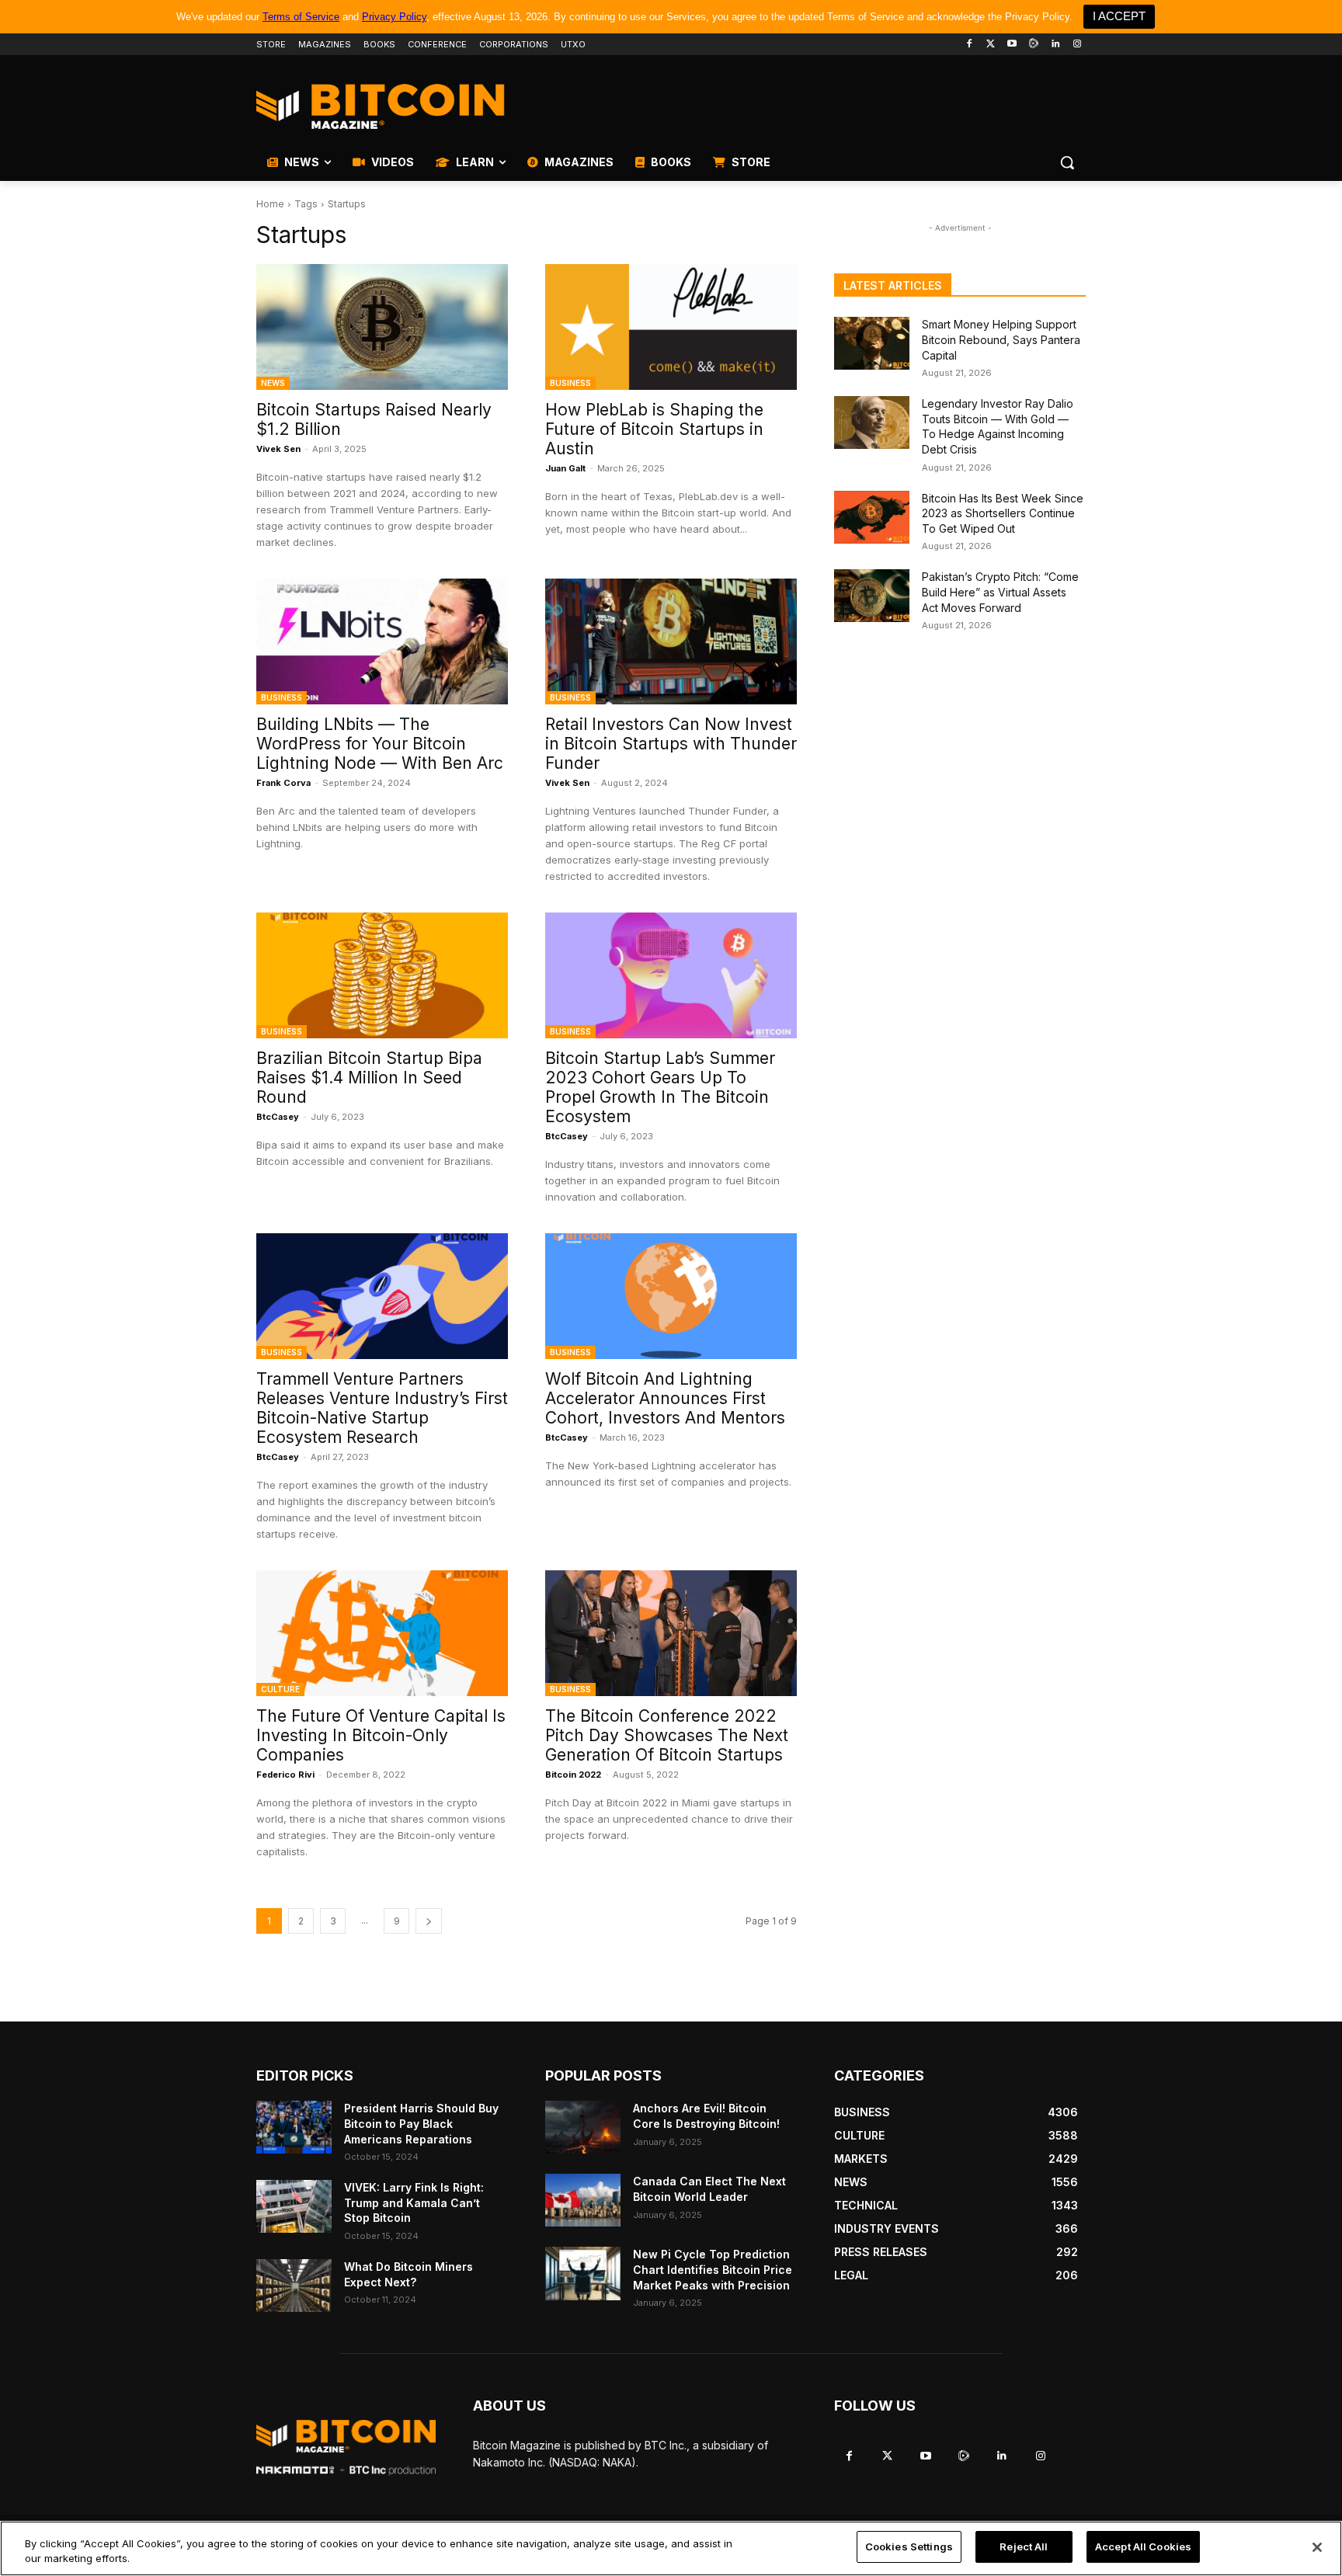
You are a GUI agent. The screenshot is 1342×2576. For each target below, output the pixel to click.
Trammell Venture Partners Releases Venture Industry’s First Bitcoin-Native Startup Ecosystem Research (382, 1408)
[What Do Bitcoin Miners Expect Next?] (294, 2286)
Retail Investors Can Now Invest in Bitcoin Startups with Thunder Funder (671, 744)
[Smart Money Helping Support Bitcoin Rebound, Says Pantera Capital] (872, 343)
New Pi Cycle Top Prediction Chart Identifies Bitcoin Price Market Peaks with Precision (713, 2269)
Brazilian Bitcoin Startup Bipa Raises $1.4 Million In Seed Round (369, 1078)
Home (270, 204)
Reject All (1024, 2546)
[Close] (1317, 2547)
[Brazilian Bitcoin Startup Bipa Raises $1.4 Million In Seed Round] (382, 975)
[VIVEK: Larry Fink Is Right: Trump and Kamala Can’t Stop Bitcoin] (294, 2206)
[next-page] (429, 1921)
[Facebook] (969, 45)
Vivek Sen (278, 449)
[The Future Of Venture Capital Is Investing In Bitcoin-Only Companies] (382, 1633)
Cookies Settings (909, 2546)
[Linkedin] (1055, 45)
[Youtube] (1012, 45)
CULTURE (280, 1689)
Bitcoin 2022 (573, 1775)
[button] (1067, 162)
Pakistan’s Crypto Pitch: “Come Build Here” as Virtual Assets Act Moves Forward (1000, 592)
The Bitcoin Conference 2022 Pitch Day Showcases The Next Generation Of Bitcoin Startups (667, 1735)
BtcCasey (278, 1117)
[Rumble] (1034, 45)
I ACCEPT (1119, 16)
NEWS (273, 383)
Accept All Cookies (1143, 2546)
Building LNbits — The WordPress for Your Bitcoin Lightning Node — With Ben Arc (380, 744)
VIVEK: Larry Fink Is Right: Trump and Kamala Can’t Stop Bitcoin (414, 2202)
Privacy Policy (394, 17)
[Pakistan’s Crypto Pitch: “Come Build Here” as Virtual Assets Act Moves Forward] (872, 596)
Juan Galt (565, 468)
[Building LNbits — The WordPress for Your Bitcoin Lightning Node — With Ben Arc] (382, 641)
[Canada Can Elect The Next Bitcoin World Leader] (583, 2200)
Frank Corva (283, 783)
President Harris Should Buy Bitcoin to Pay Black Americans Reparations (421, 2123)
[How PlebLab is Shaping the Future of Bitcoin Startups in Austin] (671, 327)
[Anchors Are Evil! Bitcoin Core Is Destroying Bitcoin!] (583, 2127)
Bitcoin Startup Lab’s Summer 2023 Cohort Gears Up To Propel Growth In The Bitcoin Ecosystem (660, 1087)
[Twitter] (991, 45)
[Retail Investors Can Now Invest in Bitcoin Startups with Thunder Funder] (671, 641)
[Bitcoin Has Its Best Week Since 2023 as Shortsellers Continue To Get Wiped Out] (872, 517)
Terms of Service (301, 17)
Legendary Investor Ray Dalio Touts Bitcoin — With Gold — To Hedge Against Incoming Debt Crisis (998, 426)
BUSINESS (570, 383)
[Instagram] (1077, 45)
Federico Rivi (285, 1775)
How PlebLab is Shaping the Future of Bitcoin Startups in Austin (654, 429)
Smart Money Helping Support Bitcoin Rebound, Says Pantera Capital (1001, 339)
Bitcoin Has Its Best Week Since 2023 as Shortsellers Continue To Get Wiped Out (1003, 513)
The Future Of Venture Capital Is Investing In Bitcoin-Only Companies (381, 1735)
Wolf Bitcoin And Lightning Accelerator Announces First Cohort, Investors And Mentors (665, 1398)
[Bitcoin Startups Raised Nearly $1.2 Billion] (382, 327)
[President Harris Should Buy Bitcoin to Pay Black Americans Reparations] (294, 2127)
